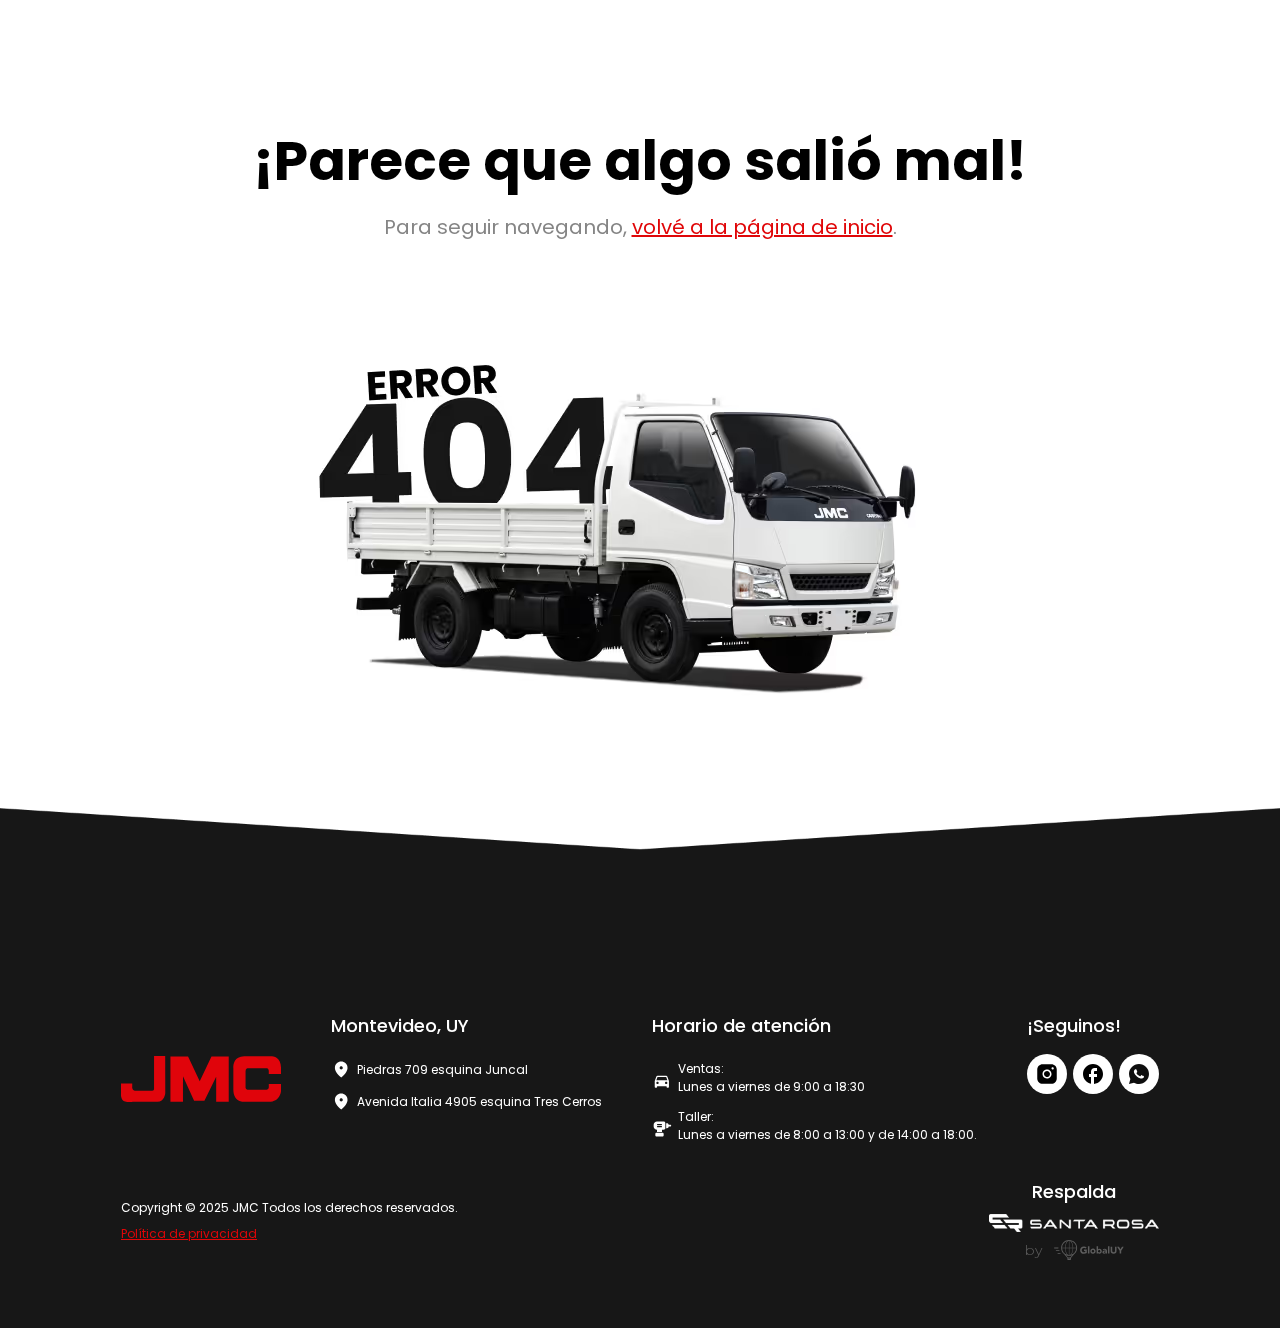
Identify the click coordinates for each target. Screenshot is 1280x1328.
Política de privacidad (189, 1233)
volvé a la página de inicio (762, 227)
